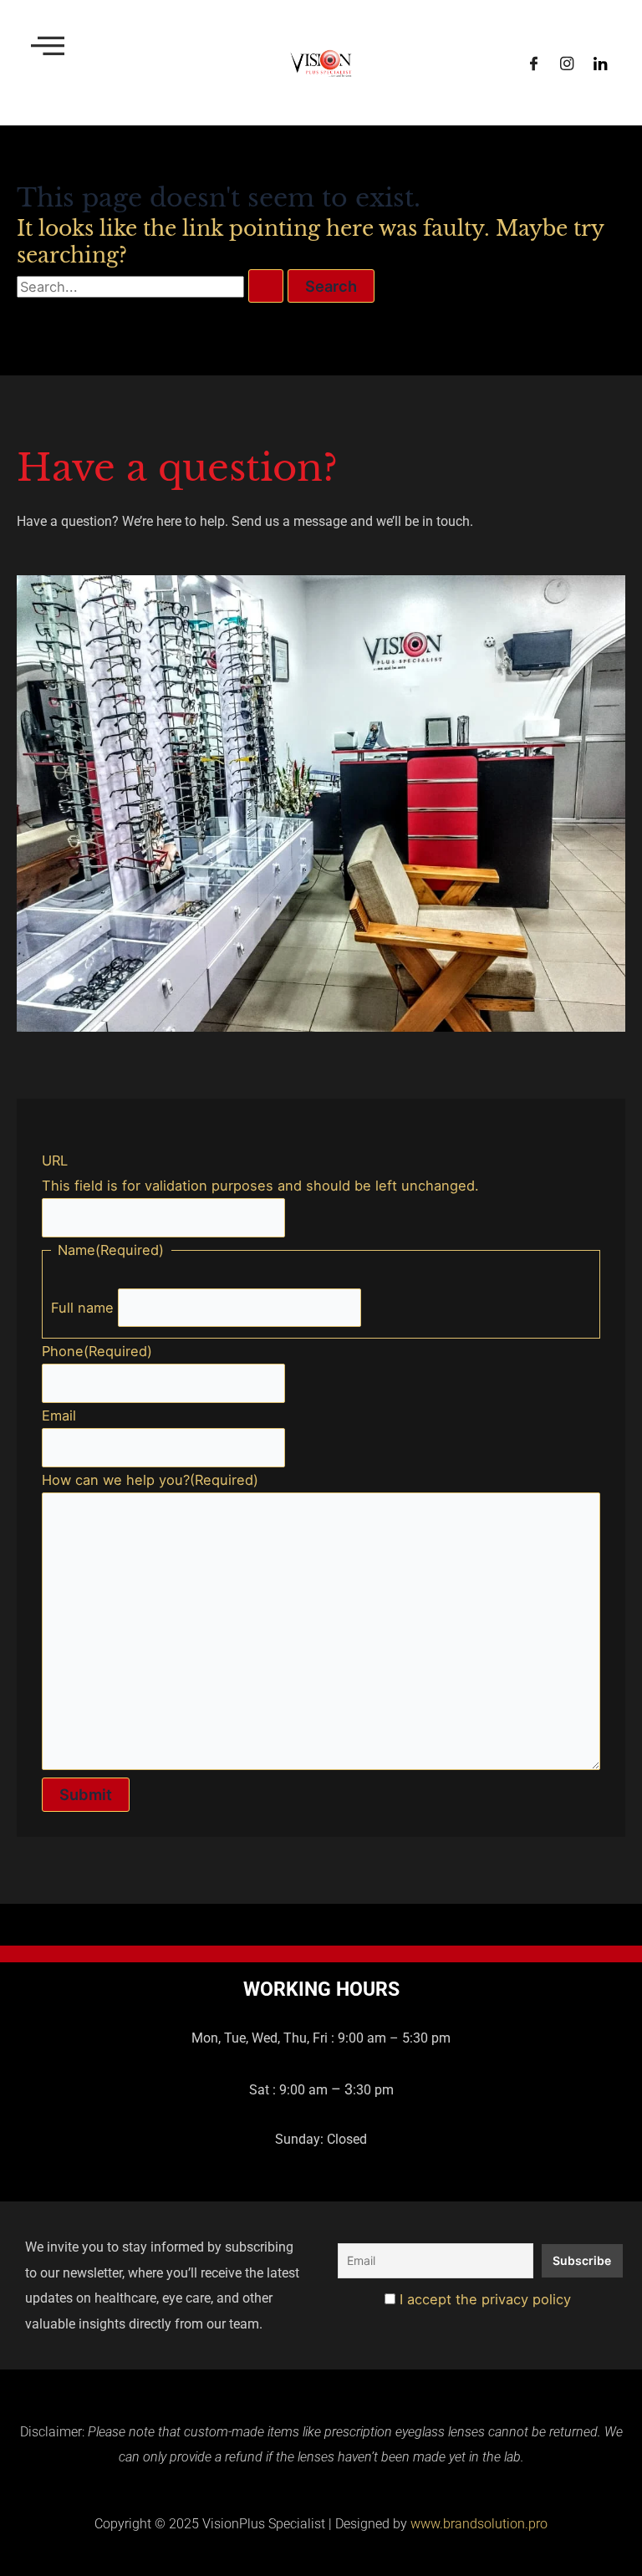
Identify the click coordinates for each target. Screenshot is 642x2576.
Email (59, 1416)
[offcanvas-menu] (48, 46)
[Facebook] (533, 63)
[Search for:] (152, 287)
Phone (97, 1351)
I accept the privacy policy (483, 2299)
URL (55, 1160)
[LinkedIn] (600, 63)
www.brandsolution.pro (479, 2524)
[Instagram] (567, 63)
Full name (82, 1308)
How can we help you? (150, 1480)
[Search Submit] (266, 286)
